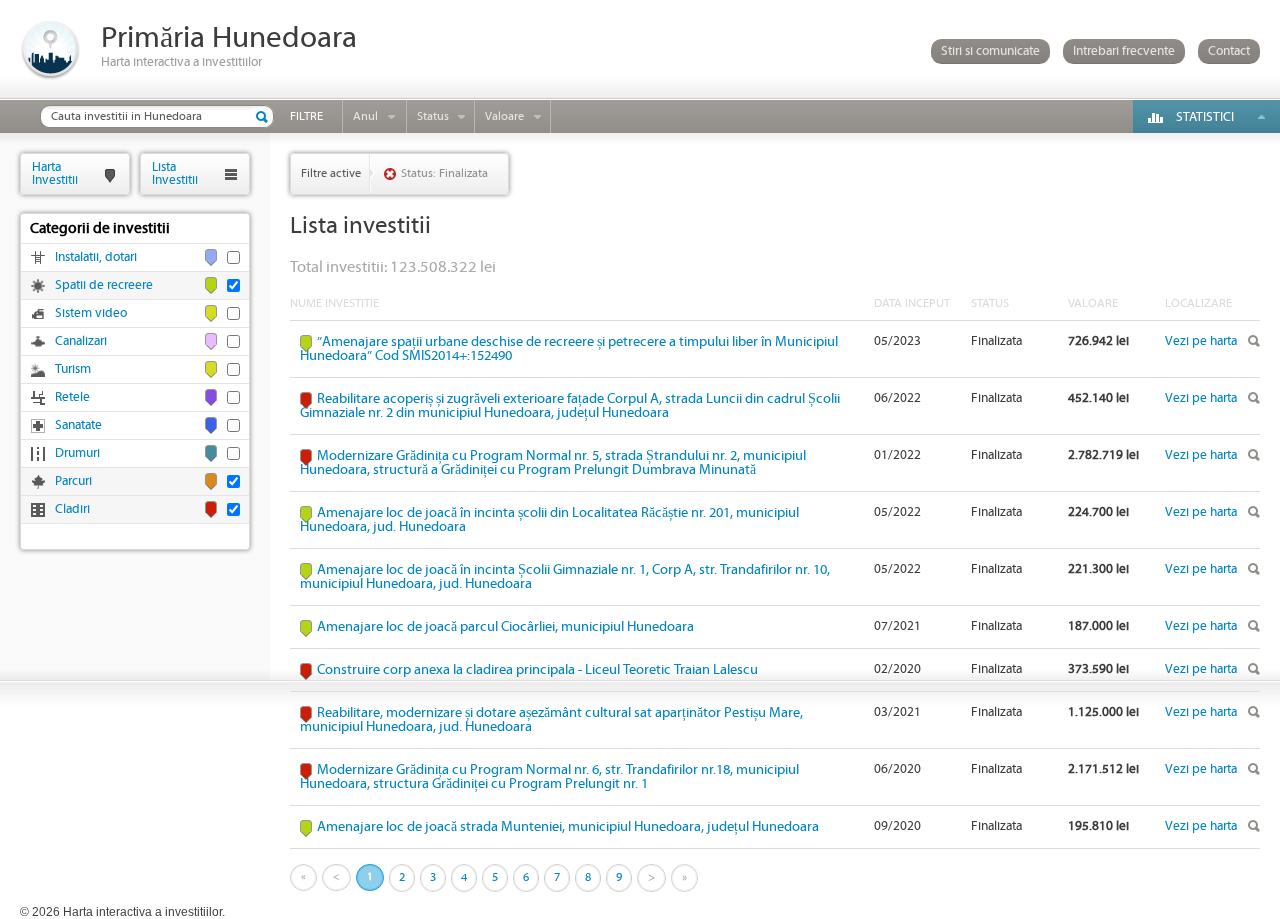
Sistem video (91, 313)
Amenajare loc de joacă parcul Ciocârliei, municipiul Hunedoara (505, 627)
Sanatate (78, 425)
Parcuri (73, 481)
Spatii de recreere (104, 285)
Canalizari (81, 341)
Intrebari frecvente (1124, 51)
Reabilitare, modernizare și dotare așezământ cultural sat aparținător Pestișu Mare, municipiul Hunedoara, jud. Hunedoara (551, 720)
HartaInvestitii (55, 173)
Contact (1229, 51)
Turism (73, 369)
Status (433, 116)
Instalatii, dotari (96, 257)
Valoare (504, 116)
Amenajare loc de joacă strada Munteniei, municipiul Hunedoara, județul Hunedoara (568, 827)
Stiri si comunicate (990, 51)
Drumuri (77, 453)
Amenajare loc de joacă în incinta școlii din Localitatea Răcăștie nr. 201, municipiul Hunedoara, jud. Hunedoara (549, 520)
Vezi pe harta (1201, 341)
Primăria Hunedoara (229, 38)
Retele (72, 397)
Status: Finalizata (444, 173)
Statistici (1205, 117)
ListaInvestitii (175, 173)
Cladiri (72, 509)
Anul (365, 116)
